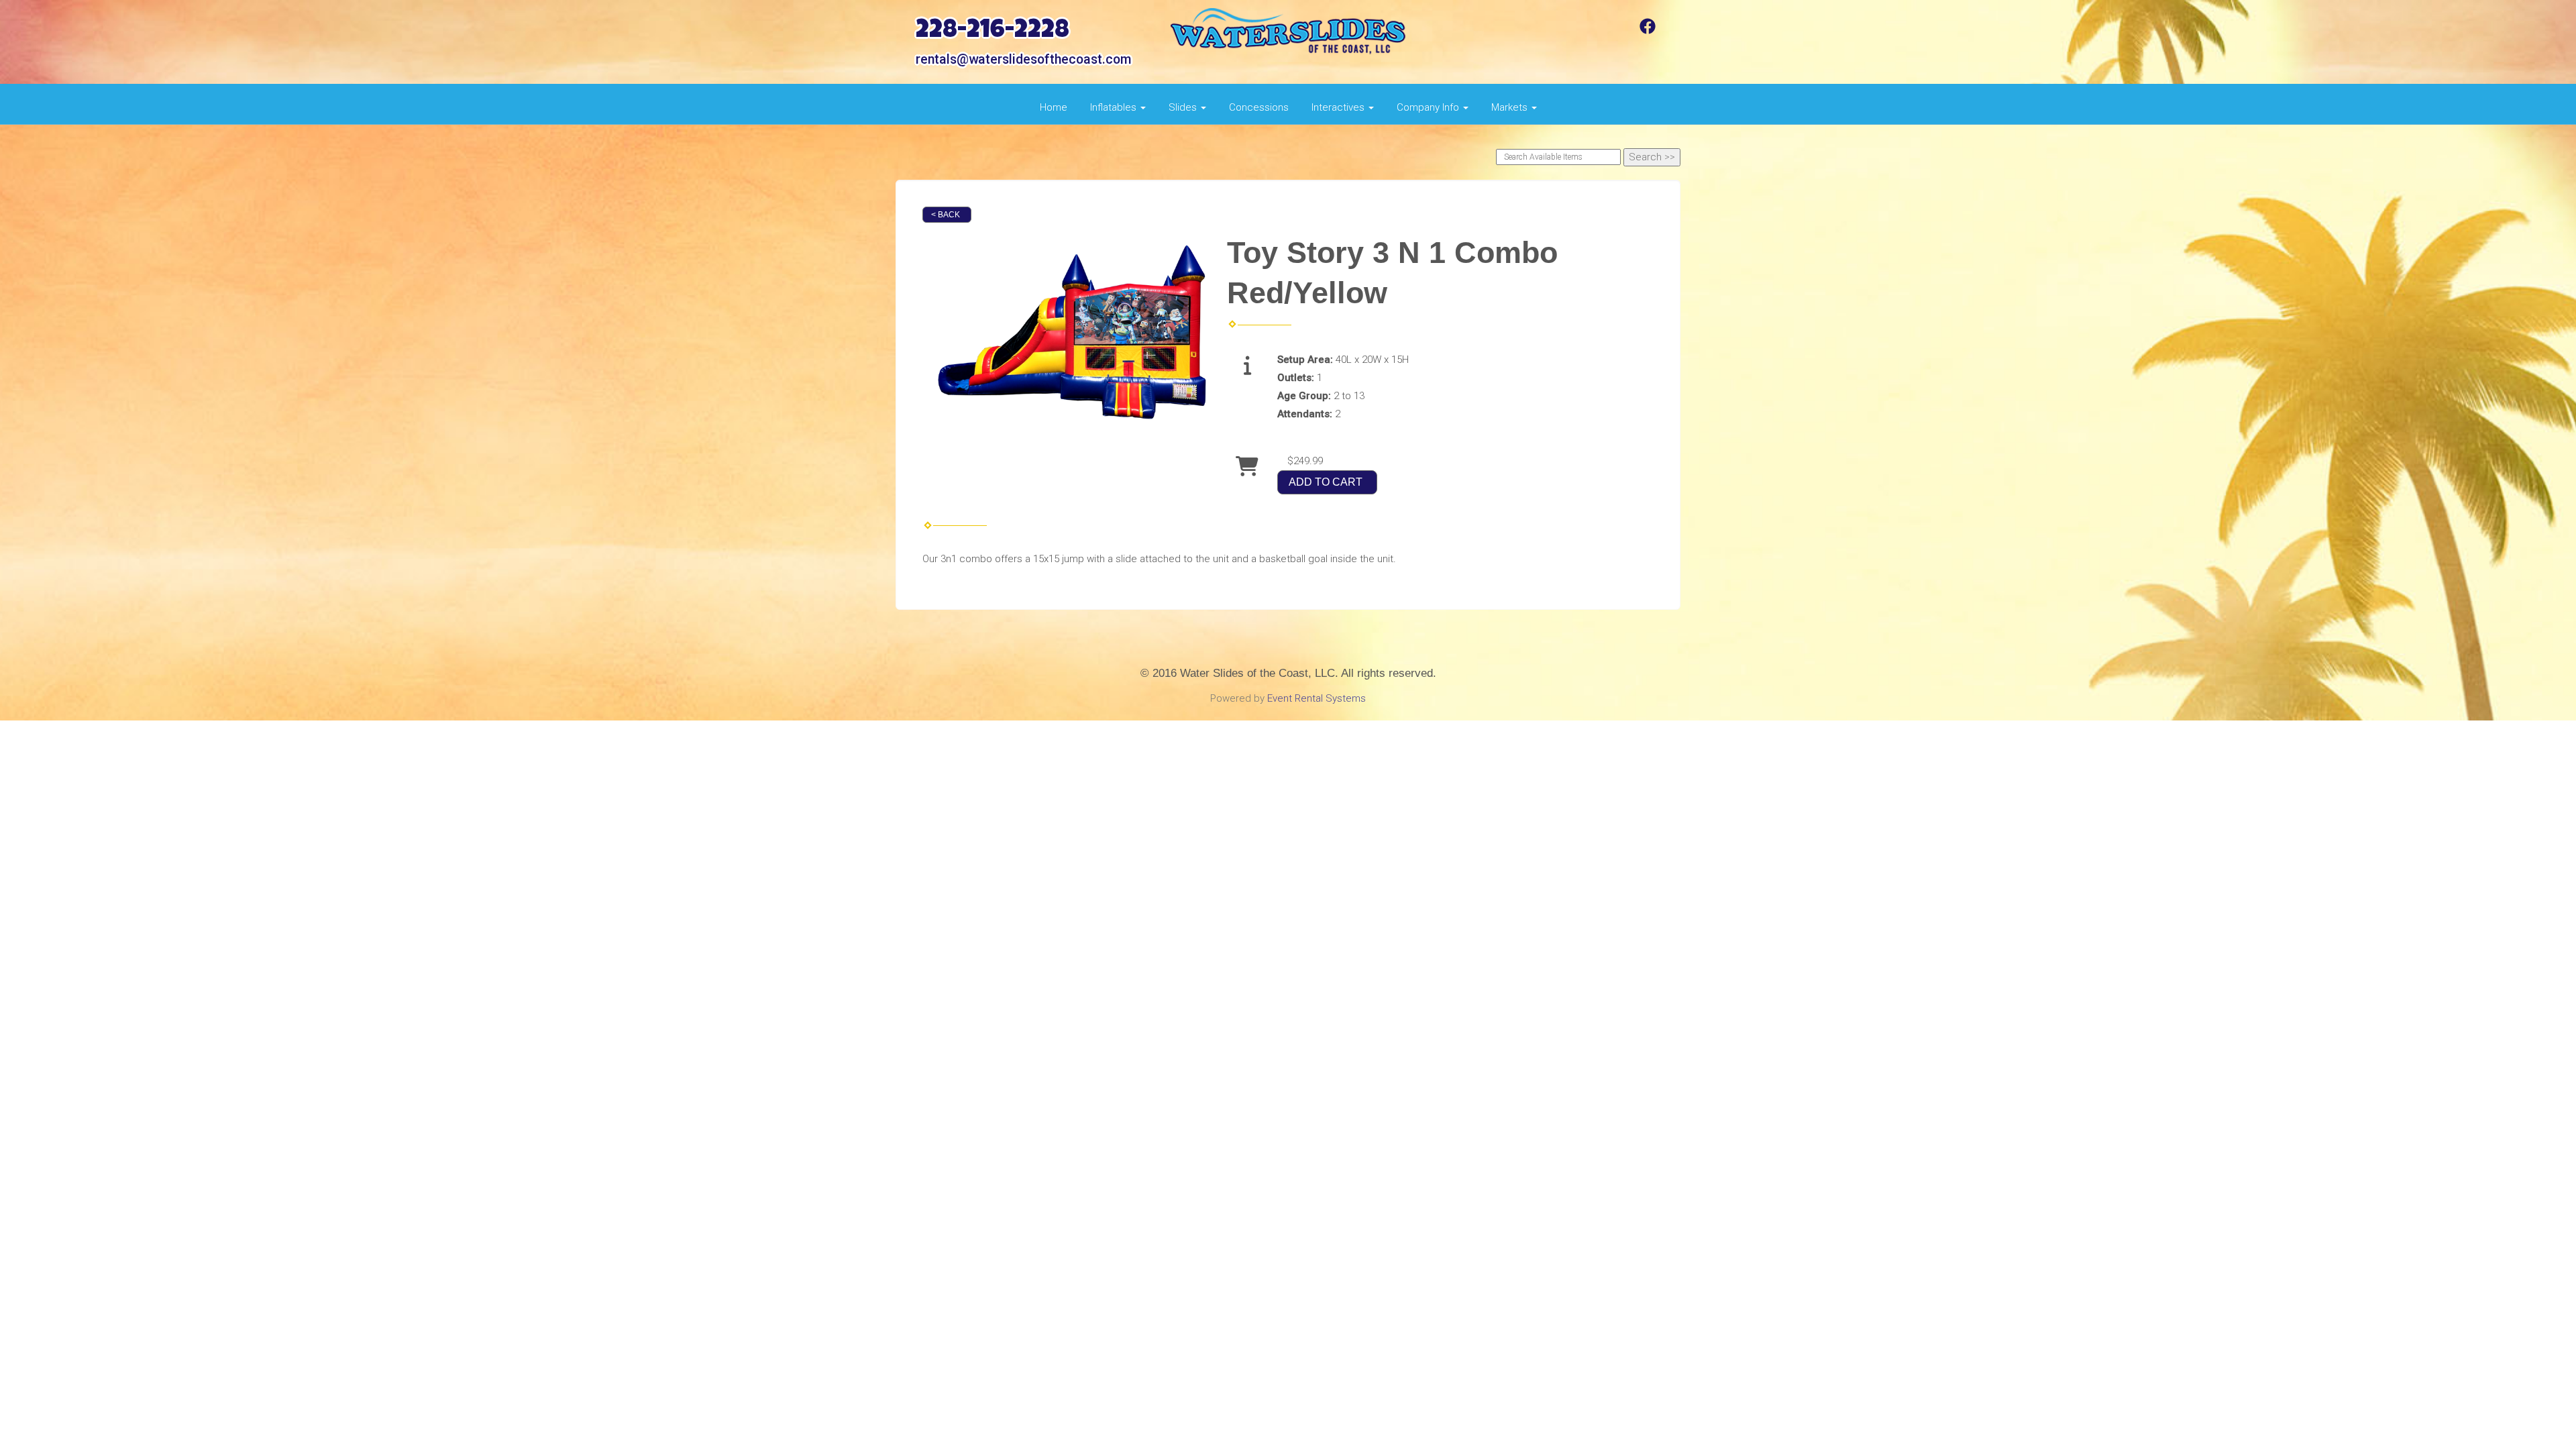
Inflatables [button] (1115, 107)
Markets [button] (1511, 107)
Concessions (1259, 107)
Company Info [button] (1429, 107)
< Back (946, 215)
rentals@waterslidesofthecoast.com (1023, 59)
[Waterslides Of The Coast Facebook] (1648, 31)
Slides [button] (1184, 107)
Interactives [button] (1339, 107)
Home (1054, 107)
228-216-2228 (992, 32)
